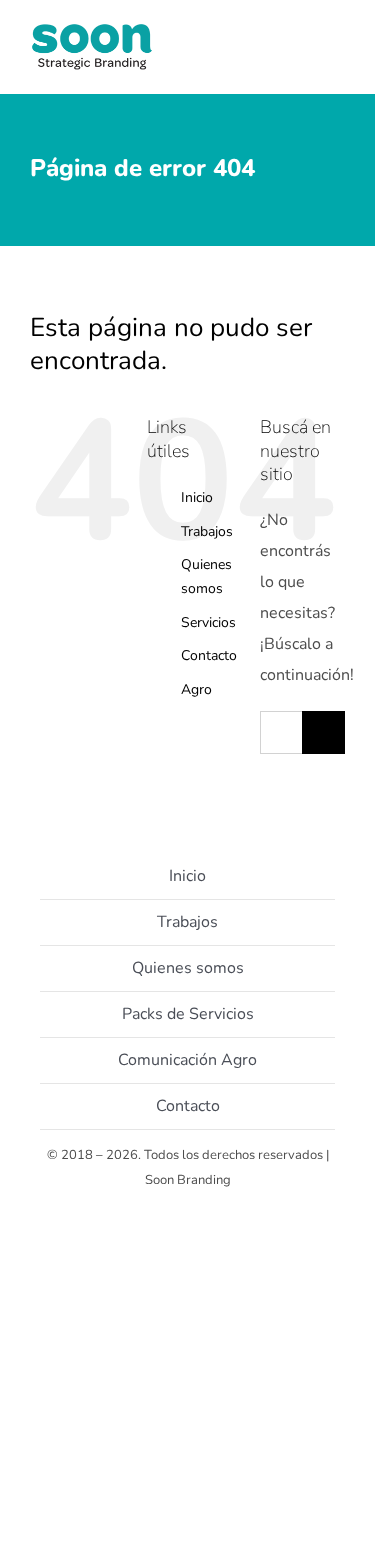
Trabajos (207, 531)
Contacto (209, 655)
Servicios (208, 622)
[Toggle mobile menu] (337, 60)
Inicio (197, 497)
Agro (196, 689)
